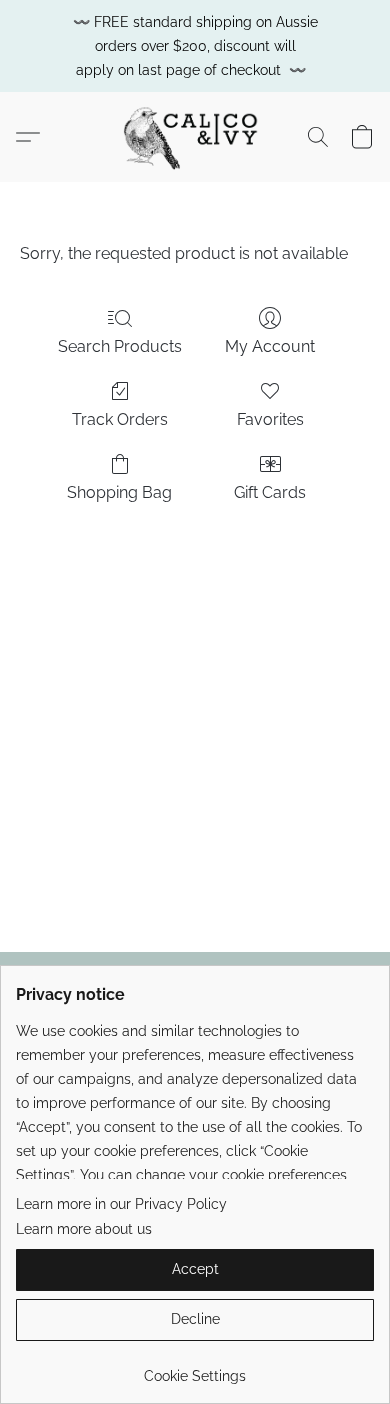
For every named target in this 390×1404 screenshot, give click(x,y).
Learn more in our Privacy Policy (121, 1204)
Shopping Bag (119, 492)
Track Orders (120, 419)
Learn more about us (84, 1229)
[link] (195, 1368)
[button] (194, 137)
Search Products (120, 346)
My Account (270, 346)
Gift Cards (270, 492)
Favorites (270, 419)
